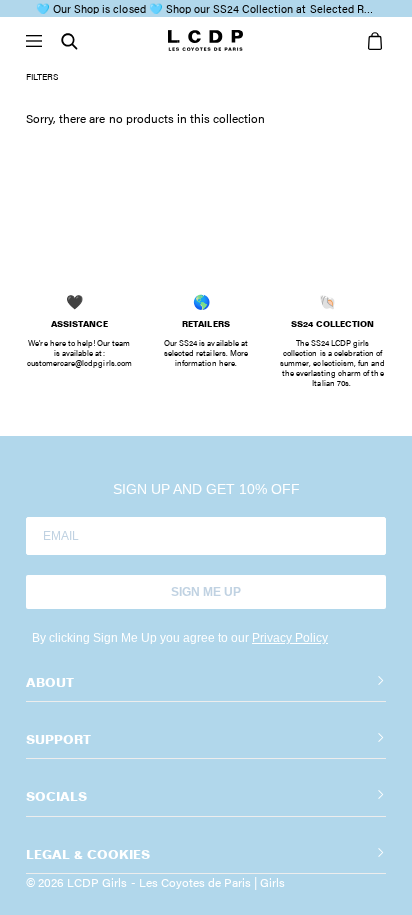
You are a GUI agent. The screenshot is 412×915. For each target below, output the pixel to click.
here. (228, 362)
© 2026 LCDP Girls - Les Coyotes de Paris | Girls (155, 882)
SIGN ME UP (206, 592)
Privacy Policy (290, 638)
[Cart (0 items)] (371, 42)
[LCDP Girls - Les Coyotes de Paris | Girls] (205, 42)
